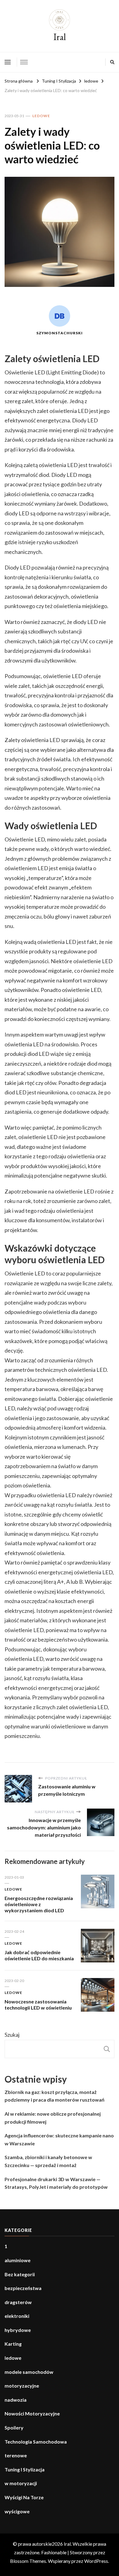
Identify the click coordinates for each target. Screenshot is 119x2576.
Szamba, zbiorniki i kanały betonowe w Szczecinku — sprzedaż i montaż (48, 2161)
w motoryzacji (21, 2483)
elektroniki (17, 2316)
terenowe (16, 2455)
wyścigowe (17, 2511)
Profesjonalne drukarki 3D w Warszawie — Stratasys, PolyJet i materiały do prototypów (56, 2183)
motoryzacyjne (22, 2386)
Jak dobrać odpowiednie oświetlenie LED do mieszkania (39, 1955)
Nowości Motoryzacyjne (32, 2413)
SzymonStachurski (60, 333)
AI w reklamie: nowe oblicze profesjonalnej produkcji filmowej (53, 2118)
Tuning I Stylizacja (25, 2469)
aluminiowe (18, 2260)
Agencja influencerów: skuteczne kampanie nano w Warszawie (59, 2139)
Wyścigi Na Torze (24, 2497)
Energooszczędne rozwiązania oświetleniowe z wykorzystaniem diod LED (39, 1904)
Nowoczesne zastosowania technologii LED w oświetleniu (38, 2004)
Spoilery (14, 2428)
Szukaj (12, 2035)
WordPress (96, 2561)
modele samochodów (29, 2372)
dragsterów (18, 2302)
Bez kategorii (20, 2274)
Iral (60, 37)
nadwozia (16, 2400)
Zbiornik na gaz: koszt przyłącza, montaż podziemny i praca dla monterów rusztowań (54, 2096)
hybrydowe (18, 2330)
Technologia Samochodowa (36, 2442)
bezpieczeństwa (23, 2288)
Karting (13, 2344)
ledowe (41, 116)
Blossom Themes (28, 2561)
